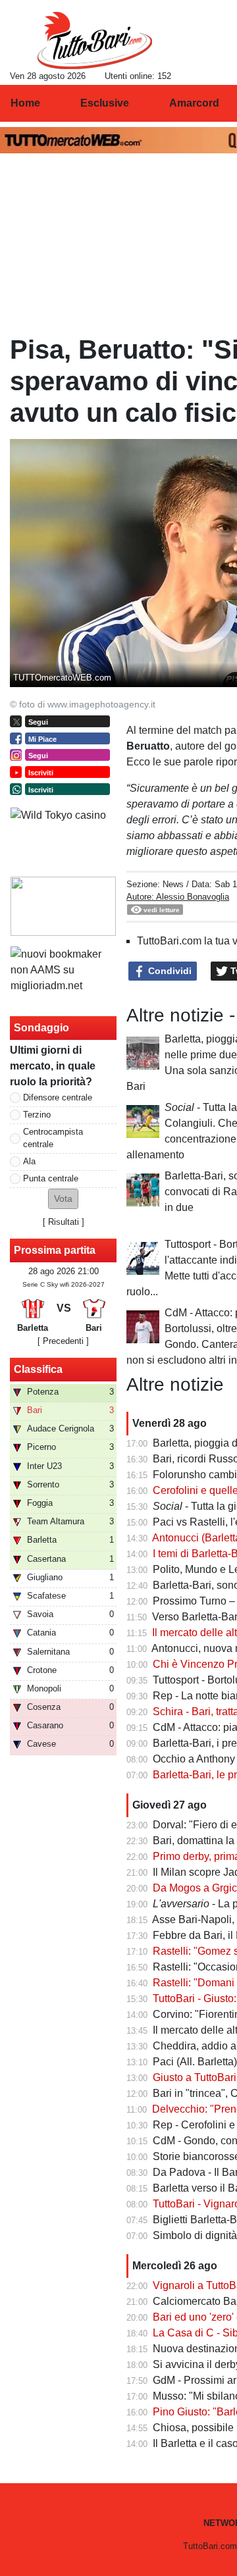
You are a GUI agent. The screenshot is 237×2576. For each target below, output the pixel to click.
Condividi (169, 971)
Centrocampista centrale (53, 1138)
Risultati (64, 1222)
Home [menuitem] (25, 103)
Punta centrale (51, 1178)
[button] (63, 1199)
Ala (29, 1161)
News (173, 884)
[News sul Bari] (94, 40)
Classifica (38, 1369)
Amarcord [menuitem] (194, 103)
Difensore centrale (58, 1097)
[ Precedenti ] (63, 1341)
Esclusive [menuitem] (105, 103)
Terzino (37, 1115)
